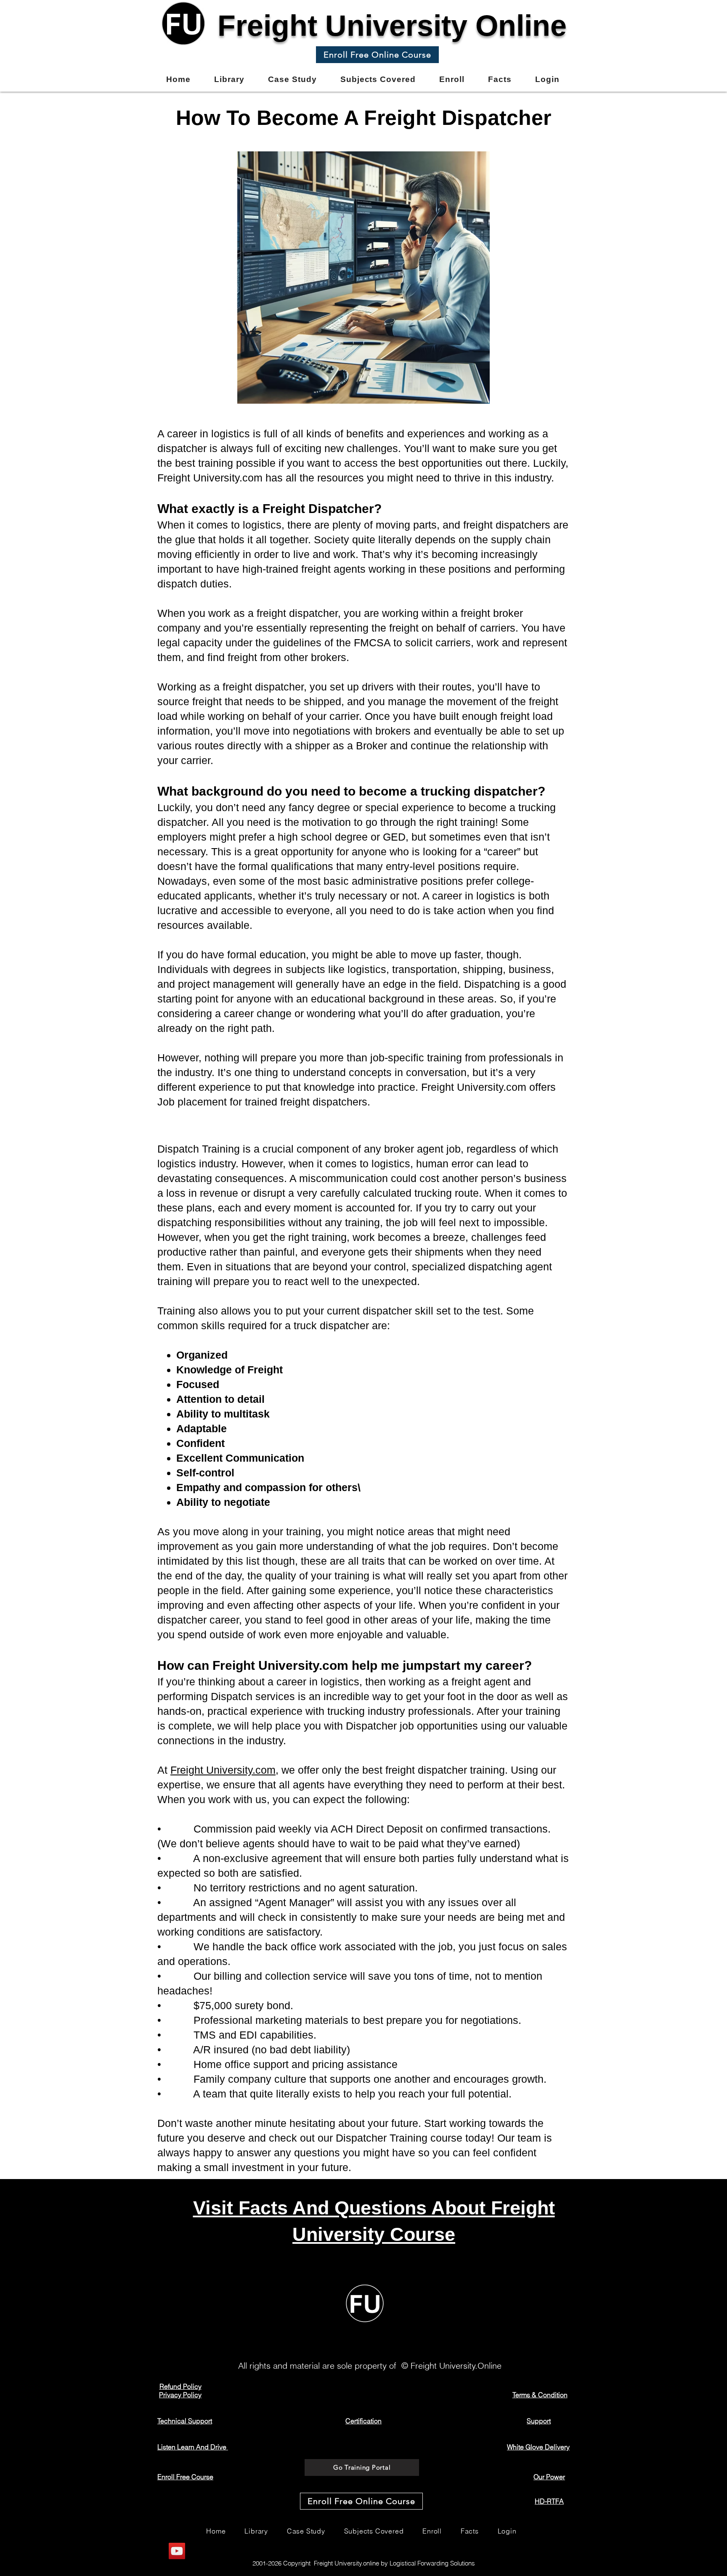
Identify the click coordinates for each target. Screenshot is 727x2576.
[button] (377, 55)
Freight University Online (392, 26)
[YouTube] (177, 2551)
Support (539, 2421)
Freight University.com (223, 1770)
